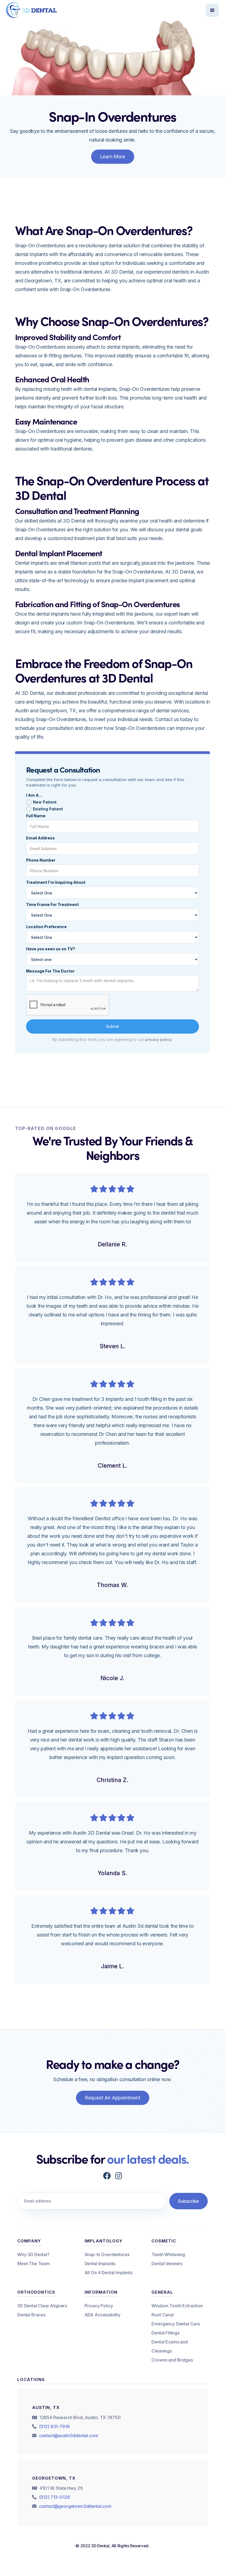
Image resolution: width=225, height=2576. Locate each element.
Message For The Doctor (50, 971)
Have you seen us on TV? (51, 949)
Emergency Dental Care (176, 2324)
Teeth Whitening (168, 2254)
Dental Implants (100, 2264)
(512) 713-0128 (54, 2497)
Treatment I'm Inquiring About (56, 882)
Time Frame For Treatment (52, 904)
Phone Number (41, 860)
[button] (212, 10)
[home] (32, 10)
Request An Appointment (113, 2098)
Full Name (36, 816)
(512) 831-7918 (54, 2426)
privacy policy (158, 1039)
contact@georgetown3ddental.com (75, 2506)
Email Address (40, 838)
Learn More (113, 157)
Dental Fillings (165, 2333)
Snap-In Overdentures (107, 2254)
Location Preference (46, 927)
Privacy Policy (99, 2306)
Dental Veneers (167, 2264)
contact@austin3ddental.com (69, 2436)
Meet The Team (33, 2264)
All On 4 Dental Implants (109, 2273)
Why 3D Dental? (33, 2254)
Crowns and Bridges (172, 2360)
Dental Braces (31, 2315)
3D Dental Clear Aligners (42, 2306)
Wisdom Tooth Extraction (177, 2306)
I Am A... (34, 795)
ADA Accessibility (102, 2315)
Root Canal (162, 2315)
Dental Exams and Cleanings (169, 2346)
